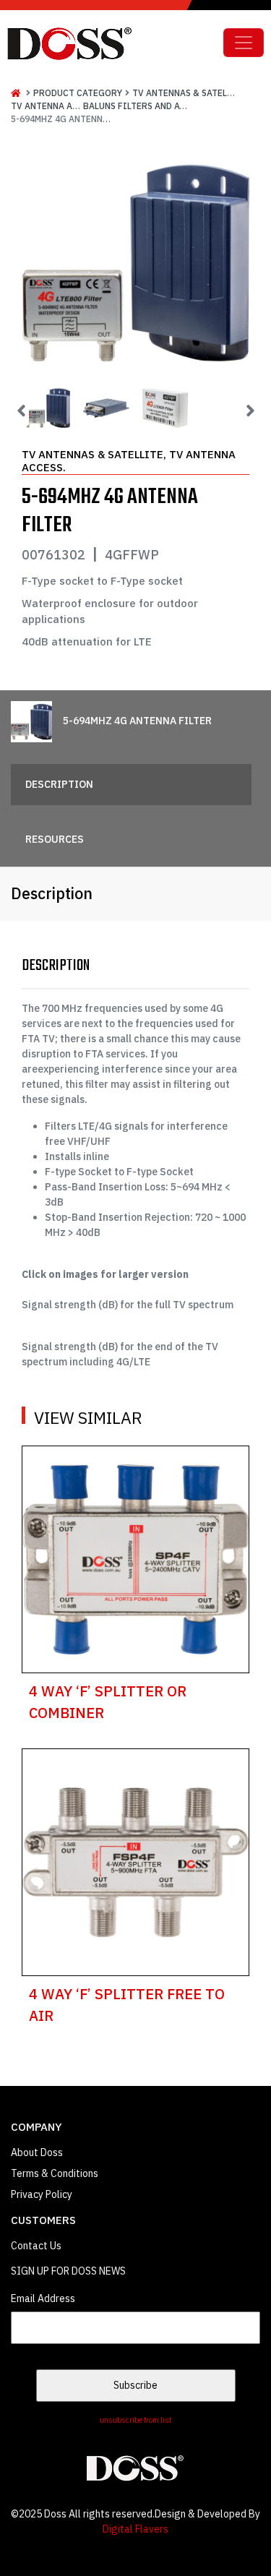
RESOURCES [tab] (55, 839)
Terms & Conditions (55, 2173)
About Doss (37, 2152)
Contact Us (36, 2246)
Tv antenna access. (56, 106)
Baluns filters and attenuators (159, 106)
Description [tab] (59, 784)
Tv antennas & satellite (189, 93)
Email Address (43, 2298)
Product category (78, 93)
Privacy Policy (42, 2194)
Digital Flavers (135, 2529)
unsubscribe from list (136, 2420)
